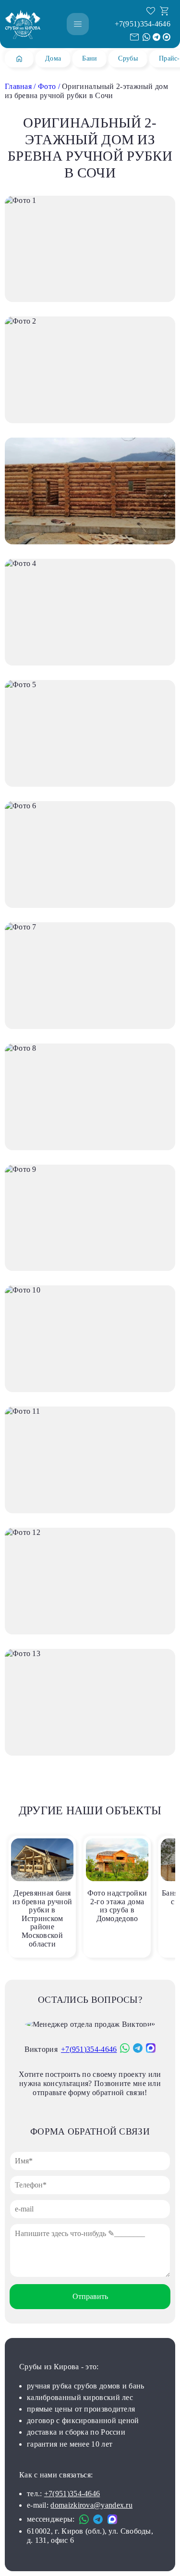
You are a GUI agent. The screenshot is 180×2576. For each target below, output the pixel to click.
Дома (53, 58)
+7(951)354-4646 (143, 24)
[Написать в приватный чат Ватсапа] (146, 37)
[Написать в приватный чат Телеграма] (156, 37)
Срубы (128, 58)
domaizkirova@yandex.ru (91, 2505)
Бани (90, 58)
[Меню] (78, 24)
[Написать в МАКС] (167, 37)
